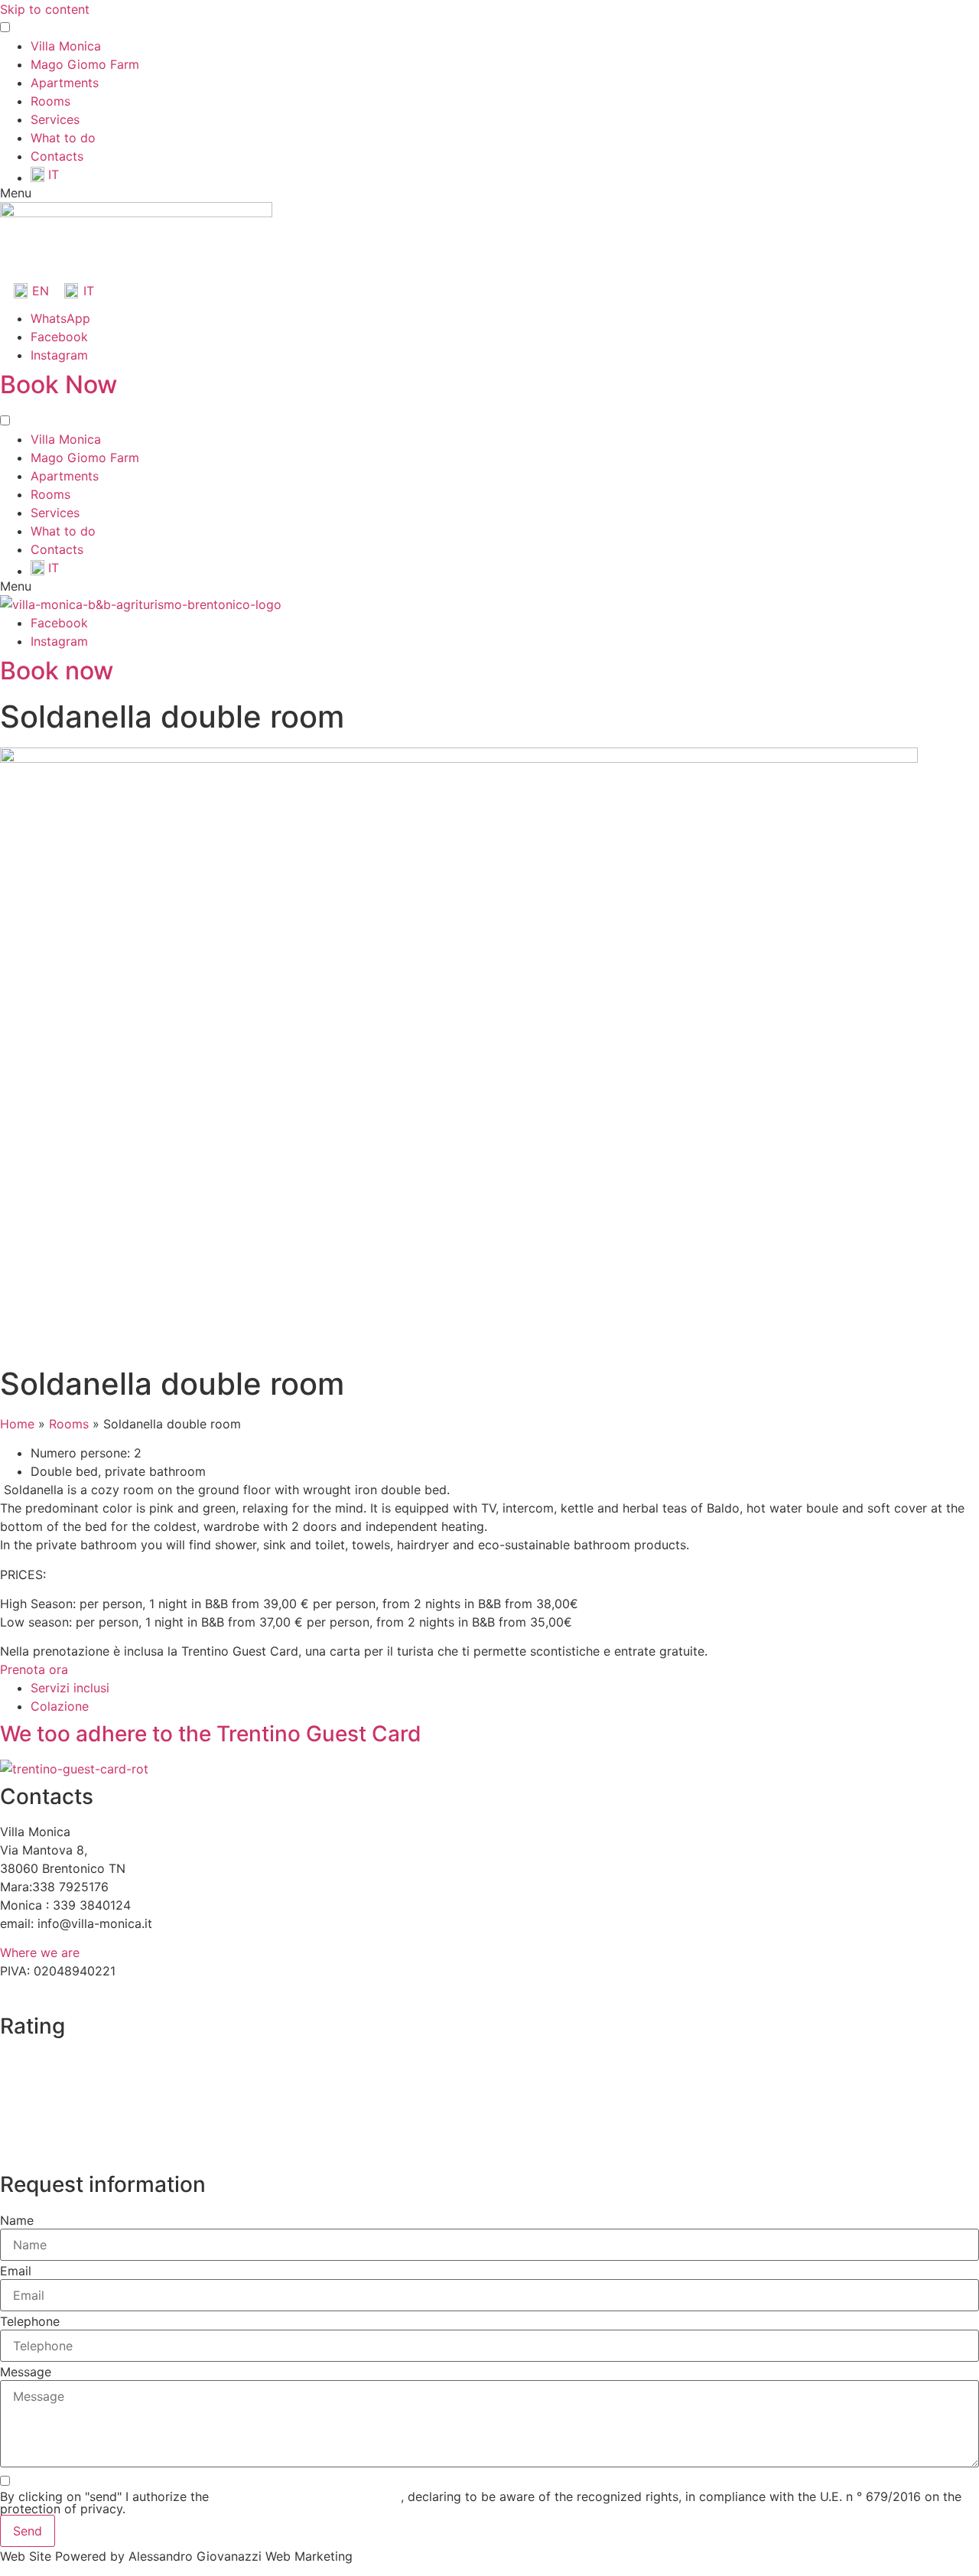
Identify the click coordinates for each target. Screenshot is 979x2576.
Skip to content (45, 9)
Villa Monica (66, 46)
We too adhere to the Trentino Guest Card (211, 1734)
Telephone (30, 2321)
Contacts (57, 156)
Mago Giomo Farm (85, 64)
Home (17, 1424)
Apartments (65, 83)
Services (55, 119)
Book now (57, 671)
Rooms (50, 101)
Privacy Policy (50, 1991)
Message (26, 2372)
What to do (63, 138)
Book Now (59, 384)
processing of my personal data (307, 2496)
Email (16, 2271)
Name (17, 2220)
